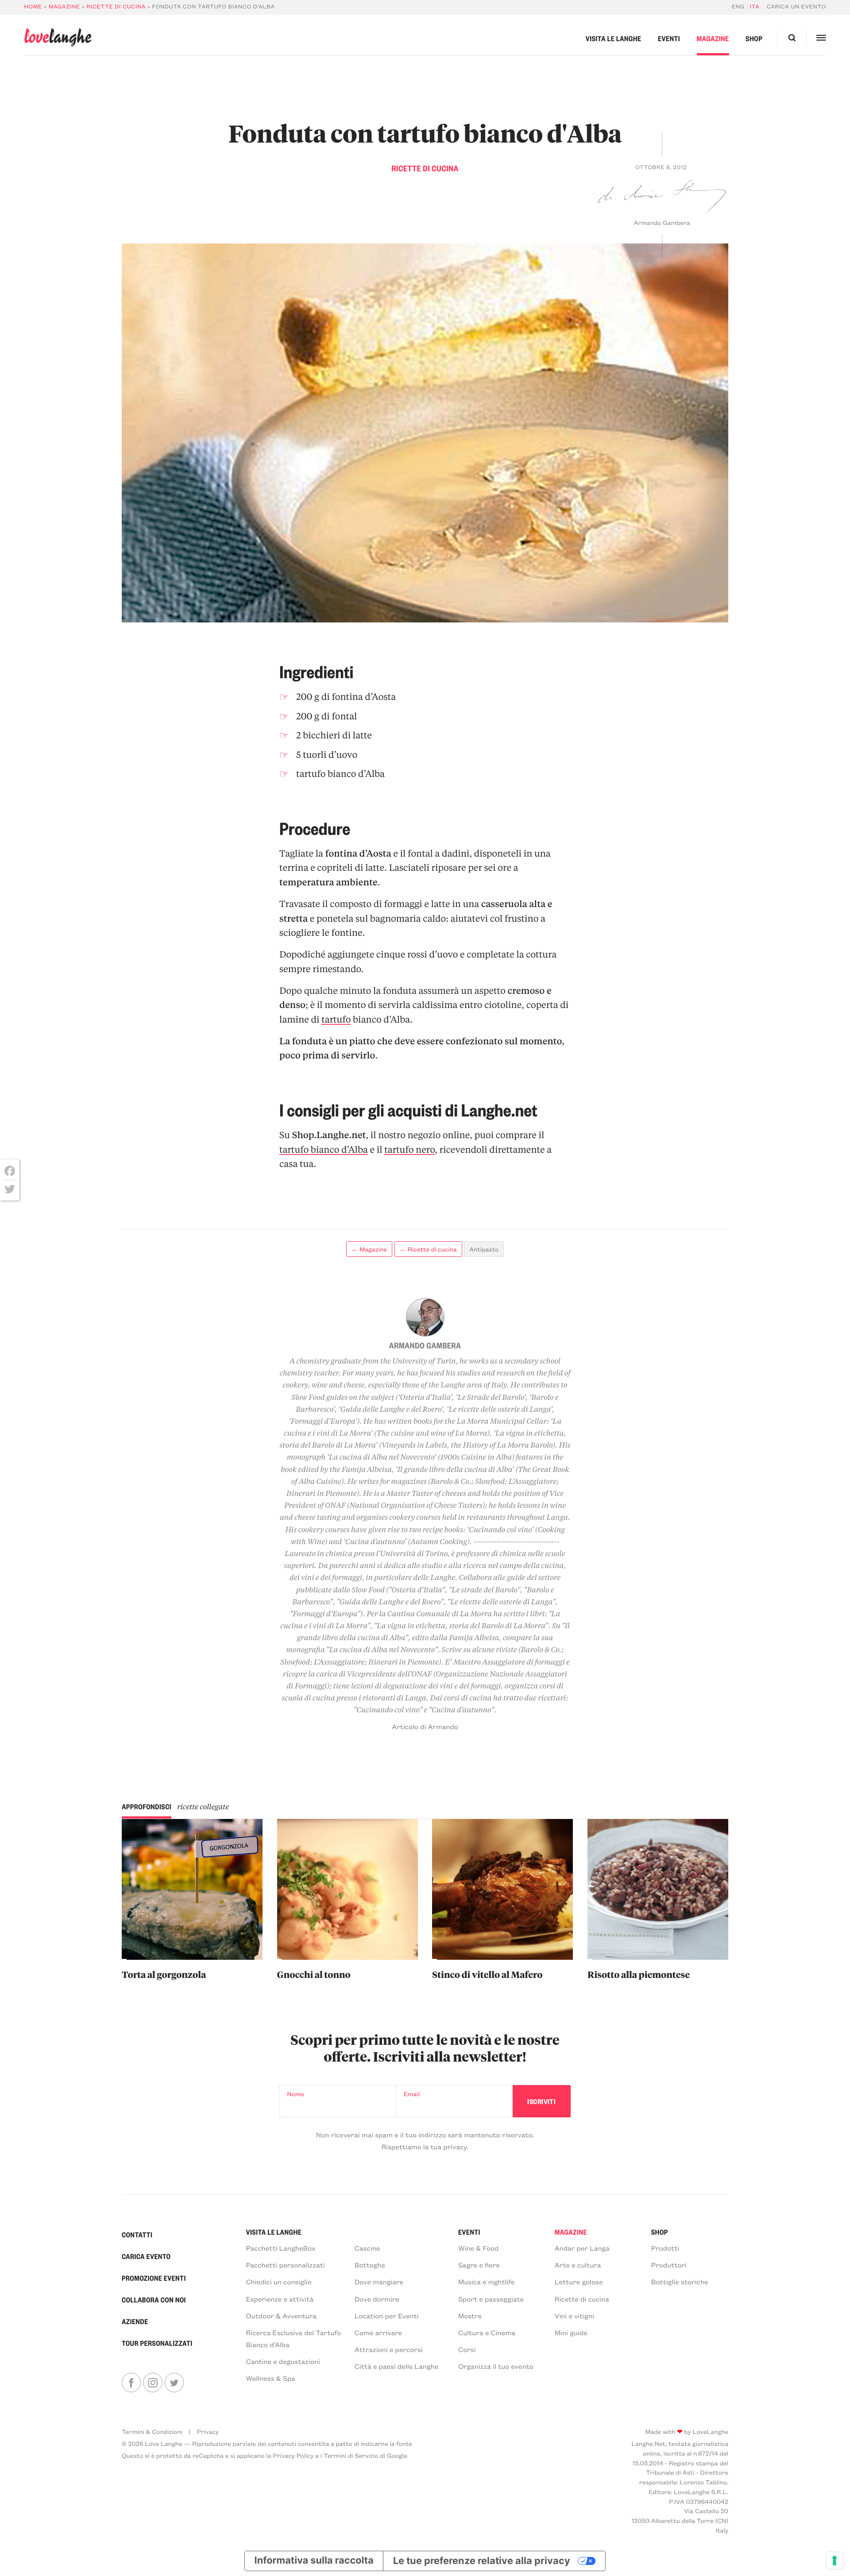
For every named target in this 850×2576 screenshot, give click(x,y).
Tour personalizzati (157, 2343)
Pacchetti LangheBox (280, 2248)
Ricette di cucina (116, 7)
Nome (296, 2094)
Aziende (135, 2321)
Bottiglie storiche (680, 2282)
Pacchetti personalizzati (285, 2265)
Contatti (137, 2234)
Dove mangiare (379, 2282)
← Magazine (369, 1249)
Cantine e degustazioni (283, 2362)
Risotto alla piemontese (639, 1974)
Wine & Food (479, 2248)
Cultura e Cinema (487, 2333)
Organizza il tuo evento (496, 2366)
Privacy (208, 2431)
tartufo (336, 1020)
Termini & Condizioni (152, 2431)
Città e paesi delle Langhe (397, 2366)
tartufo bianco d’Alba (324, 1150)
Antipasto (484, 1249)
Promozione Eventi (154, 2278)
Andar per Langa (582, 2248)
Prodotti (665, 2248)
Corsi (467, 2350)
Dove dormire (377, 2299)
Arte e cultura (578, 2265)
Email (412, 2094)
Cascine (367, 2248)
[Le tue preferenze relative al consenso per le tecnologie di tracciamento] (835, 2561)
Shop (754, 38)
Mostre (470, 2316)
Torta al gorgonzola (164, 1974)
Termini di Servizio (351, 2455)
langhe (58, 37)
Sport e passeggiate (491, 2299)
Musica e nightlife (487, 2282)
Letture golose (579, 2282)
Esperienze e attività (280, 2299)
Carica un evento (796, 7)
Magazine (64, 7)
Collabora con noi (154, 2300)
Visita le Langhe (614, 38)
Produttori (669, 2265)
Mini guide (571, 2333)
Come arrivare (379, 2333)
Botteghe (370, 2265)
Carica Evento (146, 2256)
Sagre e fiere (479, 2265)
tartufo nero (410, 1150)
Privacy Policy (293, 2455)
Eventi (669, 38)
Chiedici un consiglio (278, 2282)
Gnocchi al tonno (314, 1974)
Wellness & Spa (270, 2378)
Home (33, 7)
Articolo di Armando (425, 1727)
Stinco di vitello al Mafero (487, 1974)
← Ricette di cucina (428, 1249)
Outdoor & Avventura (281, 2316)
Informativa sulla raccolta (314, 2561)
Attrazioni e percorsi (389, 2350)
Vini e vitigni (574, 2316)
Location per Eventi (387, 2316)
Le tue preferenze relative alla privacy (482, 2561)
